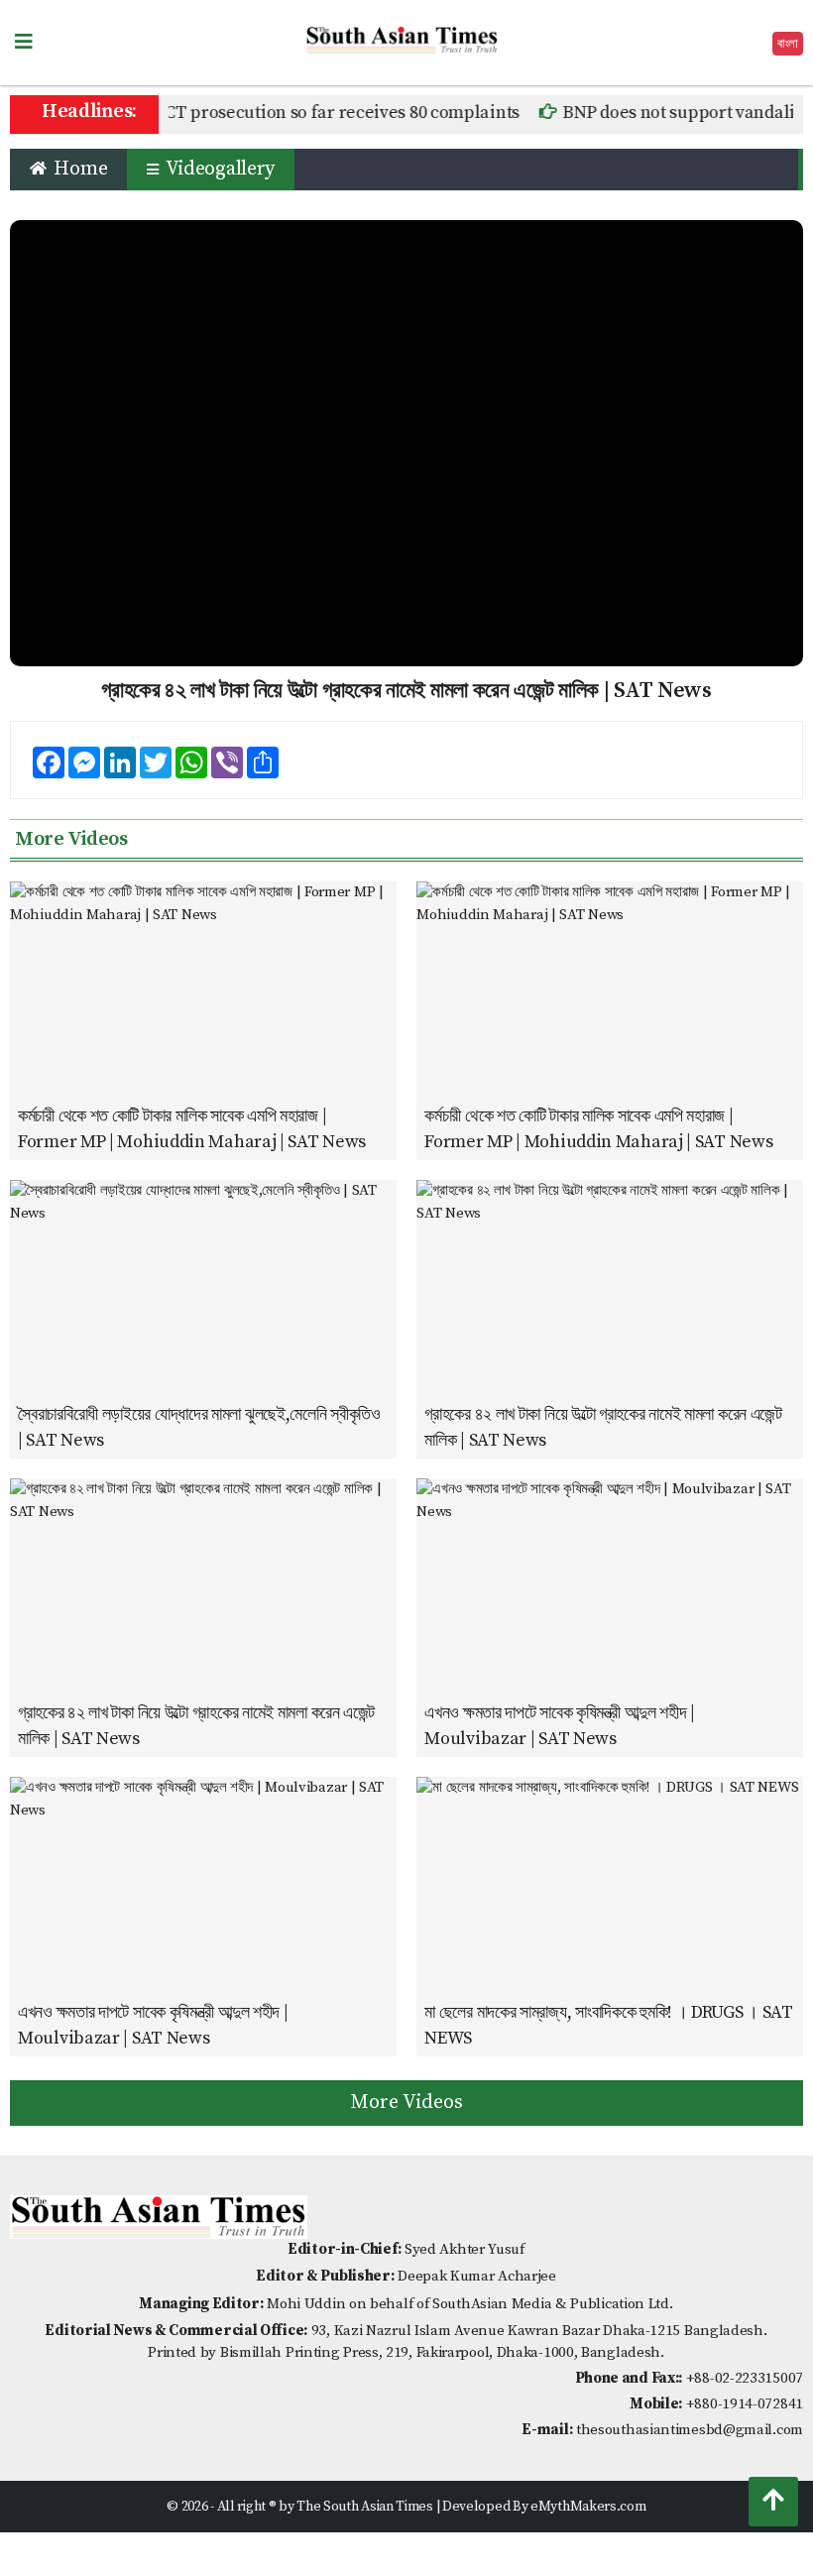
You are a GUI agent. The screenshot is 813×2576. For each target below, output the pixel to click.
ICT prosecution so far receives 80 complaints (313, 113)
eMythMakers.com (588, 2507)
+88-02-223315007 (745, 2378)
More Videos (406, 2103)
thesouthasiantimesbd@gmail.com (690, 2430)
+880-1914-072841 (745, 2404)
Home (79, 169)
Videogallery (218, 169)
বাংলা (788, 44)
